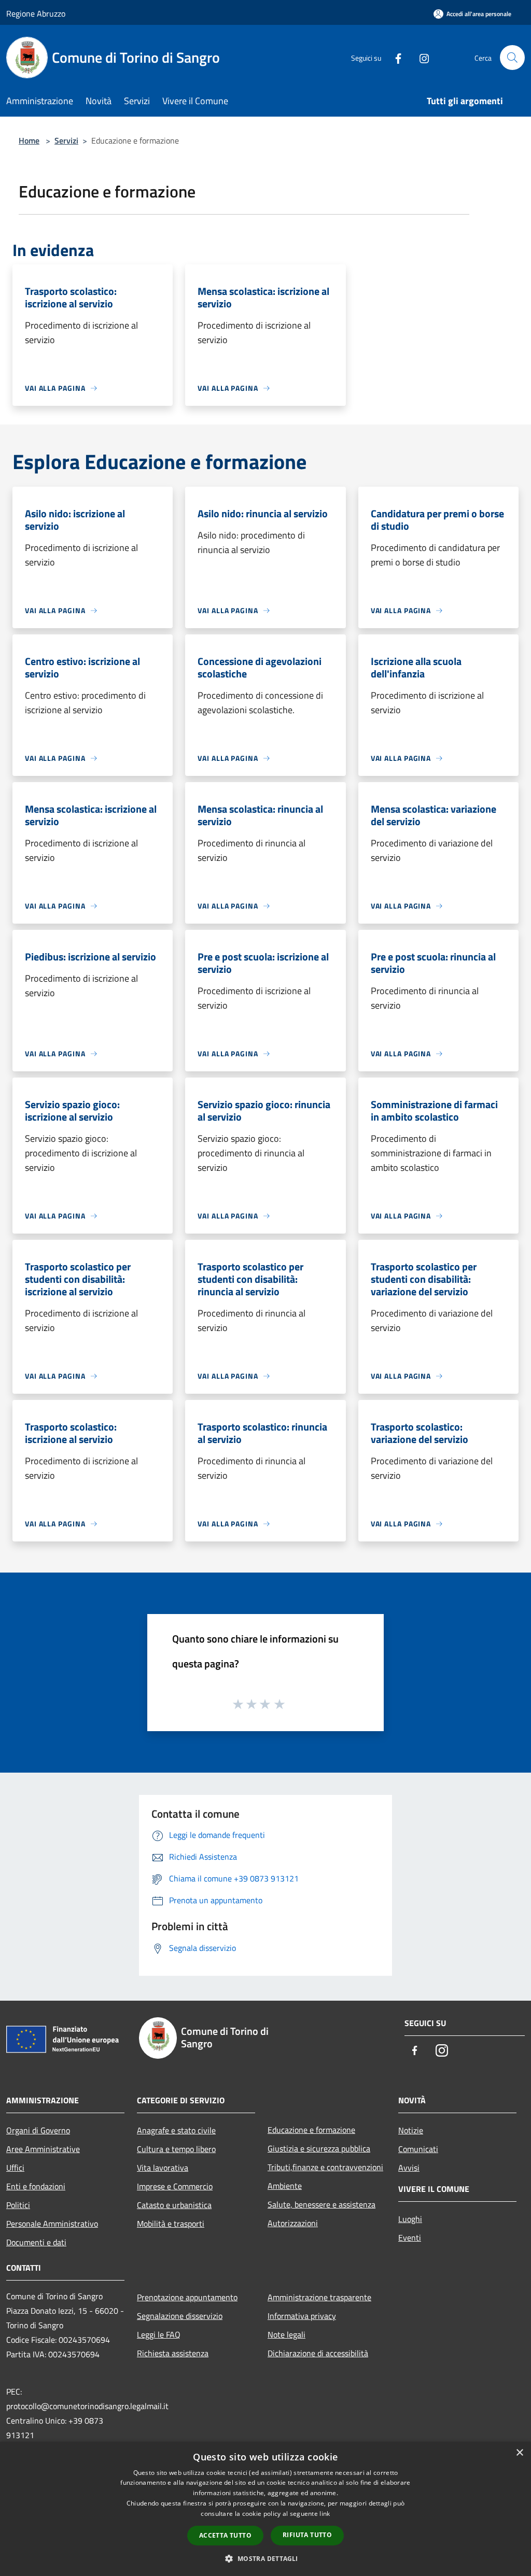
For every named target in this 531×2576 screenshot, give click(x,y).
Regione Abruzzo (36, 13)
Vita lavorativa (163, 2168)
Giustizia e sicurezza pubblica (319, 2148)
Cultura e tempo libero (176, 2149)
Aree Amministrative (43, 2149)
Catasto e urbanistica (174, 2205)
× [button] (519, 2453)
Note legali (287, 2334)
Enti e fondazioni (36, 2186)
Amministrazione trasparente (319, 2297)
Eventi (410, 2238)
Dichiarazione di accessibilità (318, 2353)
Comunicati (418, 2149)
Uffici (15, 2168)
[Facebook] (394, 57)
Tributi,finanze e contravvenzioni (325, 2167)
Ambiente (285, 2186)
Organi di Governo (38, 2130)
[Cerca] (512, 58)
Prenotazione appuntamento (187, 2297)
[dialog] (265, 2509)
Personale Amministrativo (52, 2224)
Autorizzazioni (293, 2223)
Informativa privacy (302, 2316)
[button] (265, 2558)
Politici (18, 2205)
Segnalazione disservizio (180, 2316)
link (325, 2514)
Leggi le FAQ (159, 2334)
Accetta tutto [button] (225, 2535)
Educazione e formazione (311, 2130)
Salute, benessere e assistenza (322, 2204)
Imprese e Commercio (175, 2186)
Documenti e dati (36, 2242)
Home (29, 140)
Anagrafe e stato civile (176, 2130)
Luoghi (410, 2219)
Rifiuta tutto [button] (307, 2535)
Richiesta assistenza (173, 2353)
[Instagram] (420, 57)
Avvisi (409, 2168)
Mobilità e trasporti (171, 2224)
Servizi (66, 140)
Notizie (411, 2130)
